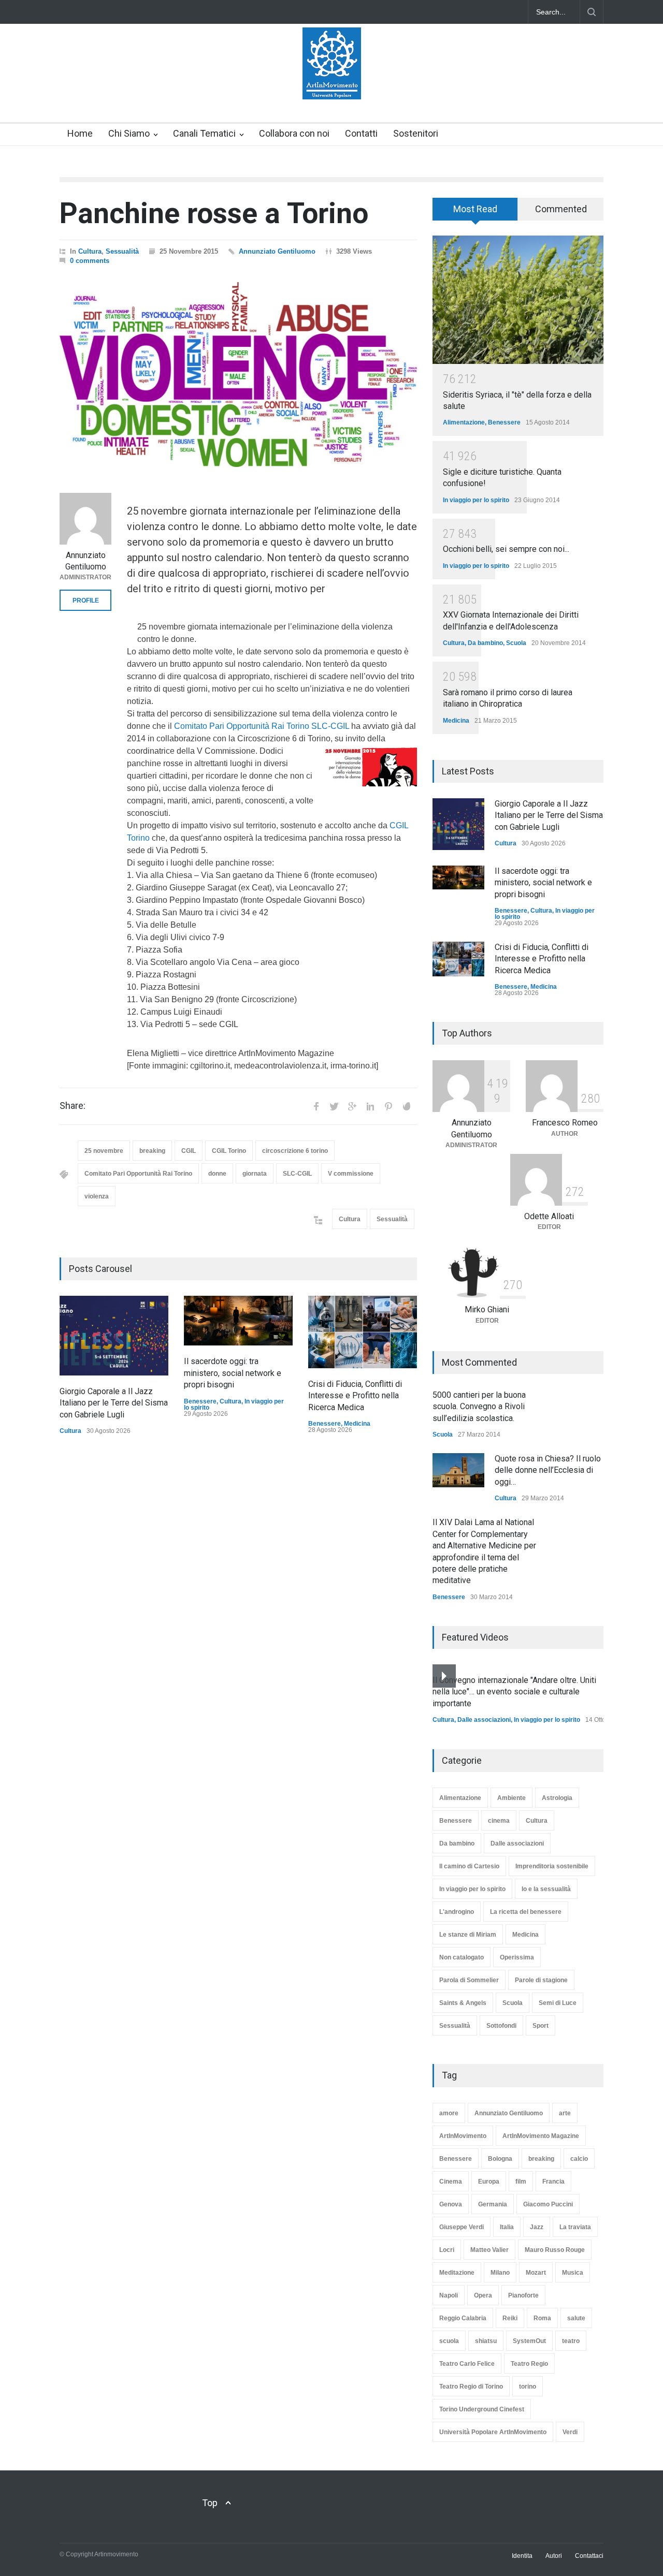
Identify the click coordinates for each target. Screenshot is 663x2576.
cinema (499, 1821)
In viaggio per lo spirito (476, 500)
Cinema (451, 2182)
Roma (542, 2318)
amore (449, 2113)
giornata (255, 1174)
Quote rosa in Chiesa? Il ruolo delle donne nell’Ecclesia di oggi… (548, 1470)
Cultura (90, 251)
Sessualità (122, 251)
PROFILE (86, 601)
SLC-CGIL (297, 1174)
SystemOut (529, 2341)
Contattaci (589, 2556)
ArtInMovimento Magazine (541, 2136)
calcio (579, 2159)
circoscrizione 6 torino (295, 1151)
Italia (507, 2227)
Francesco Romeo (565, 1123)
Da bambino (485, 643)
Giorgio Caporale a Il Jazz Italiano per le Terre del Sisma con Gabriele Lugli (114, 1403)
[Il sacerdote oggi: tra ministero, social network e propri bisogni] (238, 1321)
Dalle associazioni (484, 1720)
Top (210, 2503)
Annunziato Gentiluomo (277, 251)
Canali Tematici (204, 133)
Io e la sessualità (546, 1889)
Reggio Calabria (463, 2318)
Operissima (517, 1957)
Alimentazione (464, 422)
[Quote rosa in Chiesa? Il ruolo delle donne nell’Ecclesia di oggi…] (458, 1470)
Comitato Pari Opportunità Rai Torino (138, 1174)
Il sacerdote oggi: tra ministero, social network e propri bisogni (233, 1373)
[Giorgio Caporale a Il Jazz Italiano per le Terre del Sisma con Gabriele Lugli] (114, 1336)
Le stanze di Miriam (468, 1935)
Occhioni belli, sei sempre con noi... (506, 549)
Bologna (500, 2159)
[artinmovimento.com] (332, 82)
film (521, 2182)
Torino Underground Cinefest (482, 2409)
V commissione (351, 1174)
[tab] (475, 213)
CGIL (189, 1151)
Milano (500, 2273)
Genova (451, 2204)
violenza (97, 1196)
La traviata (575, 2227)
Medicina (357, 1424)
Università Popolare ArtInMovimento (493, 2432)
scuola (449, 2341)
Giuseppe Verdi (462, 2227)
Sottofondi (501, 2026)
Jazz (537, 2227)
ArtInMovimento (463, 2136)
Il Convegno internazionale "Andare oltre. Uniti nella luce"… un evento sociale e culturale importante (514, 1692)
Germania (493, 2204)
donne (217, 1174)
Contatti (361, 133)
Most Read (475, 209)
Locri (447, 2250)
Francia (553, 2182)
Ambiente (511, 1798)
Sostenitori (416, 133)
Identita (522, 2556)
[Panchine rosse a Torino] (238, 375)
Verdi (570, 2432)
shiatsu (486, 2341)
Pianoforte (523, 2295)
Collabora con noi (294, 133)
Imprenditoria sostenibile (552, 1866)
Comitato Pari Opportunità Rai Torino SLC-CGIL (262, 726)
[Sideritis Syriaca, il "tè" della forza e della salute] (518, 300)
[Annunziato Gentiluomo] (85, 519)
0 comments (90, 261)
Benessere (200, 1401)
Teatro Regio (529, 2364)
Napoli (449, 2295)
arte (565, 2113)
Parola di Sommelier (469, 1980)
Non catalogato (462, 1957)
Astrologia (557, 1798)
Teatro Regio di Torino (471, 2387)
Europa (489, 2182)
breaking (152, 1151)
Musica (573, 2273)
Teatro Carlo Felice (467, 2364)
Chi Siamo (129, 133)
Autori (554, 2556)
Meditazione (457, 2273)
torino (528, 2387)
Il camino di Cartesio (469, 1866)
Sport (541, 2026)
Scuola (516, 643)
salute (576, 2318)
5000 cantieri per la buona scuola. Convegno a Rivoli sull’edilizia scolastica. (479, 1407)
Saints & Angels (463, 2003)
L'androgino (457, 1912)
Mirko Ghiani (487, 1309)
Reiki (510, 2318)
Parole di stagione (541, 1980)
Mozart (536, 2273)
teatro (571, 2341)
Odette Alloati (549, 1216)
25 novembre (104, 1151)
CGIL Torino (229, 1151)
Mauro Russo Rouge (555, 2250)
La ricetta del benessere (526, 1912)
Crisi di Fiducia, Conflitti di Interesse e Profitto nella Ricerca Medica (355, 1396)
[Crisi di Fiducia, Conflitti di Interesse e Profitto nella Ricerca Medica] (363, 1332)
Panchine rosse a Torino (214, 213)
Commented (561, 209)
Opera (483, 2295)
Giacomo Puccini (548, 2204)
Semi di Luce (558, 2003)
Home (80, 133)
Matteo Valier (489, 2250)
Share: (73, 1106)
